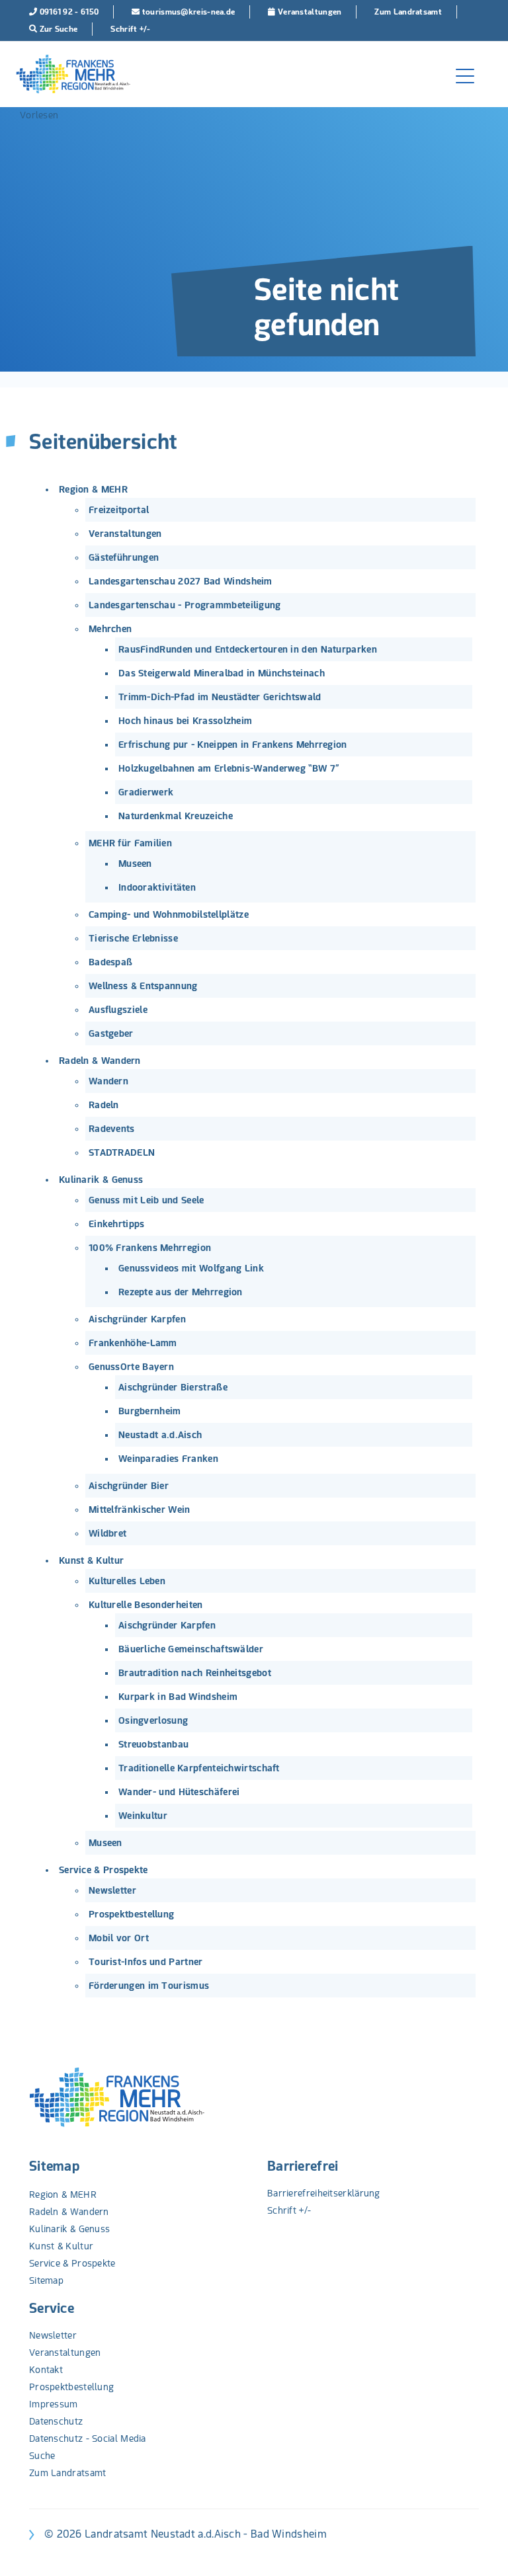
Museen (135, 864)
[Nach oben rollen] (481, 2549)
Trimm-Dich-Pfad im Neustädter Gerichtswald (220, 697)
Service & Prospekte (104, 1870)
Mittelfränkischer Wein (140, 1509)
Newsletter (112, 1890)
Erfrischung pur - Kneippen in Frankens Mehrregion (233, 745)
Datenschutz (56, 2421)
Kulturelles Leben (127, 1581)
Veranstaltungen (125, 534)
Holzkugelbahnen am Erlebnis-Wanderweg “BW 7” (229, 768)
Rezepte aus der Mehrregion (181, 1292)
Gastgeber (111, 1033)
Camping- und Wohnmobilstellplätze (169, 914)
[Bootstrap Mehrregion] (73, 74)
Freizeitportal (119, 510)
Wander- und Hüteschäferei (179, 1792)
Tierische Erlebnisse (133, 938)
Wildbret (107, 1533)
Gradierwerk (146, 792)
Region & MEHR (93, 489)
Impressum (54, 2404)
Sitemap (54, 2166)
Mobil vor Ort (119, 1938)
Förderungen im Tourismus (149, 1986)
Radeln (104, 1105)
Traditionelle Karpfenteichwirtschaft (199, 1768)
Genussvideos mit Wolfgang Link (191, 1268)
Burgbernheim (150, 1411)
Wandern (108, 1081)
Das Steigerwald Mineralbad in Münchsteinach (222, 673)
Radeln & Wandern (100, 1061)
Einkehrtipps (117, 1224)
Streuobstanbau (153, 1744)
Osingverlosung (153, 1720)
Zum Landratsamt (68, 2473)
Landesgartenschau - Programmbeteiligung (185, 605)
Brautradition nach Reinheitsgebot (195, 1673)
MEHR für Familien (130, 843)
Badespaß (110, 962)
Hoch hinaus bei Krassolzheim (185, 721)
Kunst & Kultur (91, 1560)
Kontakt (46, 2370)
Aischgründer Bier (129, 1486)
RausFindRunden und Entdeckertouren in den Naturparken (248, 649)
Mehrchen (110, 629)
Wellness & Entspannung (143, 986)
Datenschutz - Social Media (88, 2438)
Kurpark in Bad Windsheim (178, 1697)
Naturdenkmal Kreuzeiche (176, 816)
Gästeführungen (124, 557)
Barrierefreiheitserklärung (324, 2193)
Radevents (112, 1129)
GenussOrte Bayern (131, 1367)
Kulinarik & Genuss (101, 1180)
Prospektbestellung (131, 1914)
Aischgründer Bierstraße (173, 1387)
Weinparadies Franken (168, 1459)
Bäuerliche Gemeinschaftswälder (191, 1649)
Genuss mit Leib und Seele (147, 1200)
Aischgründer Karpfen (137, 1319)
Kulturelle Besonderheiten (146, 1605)
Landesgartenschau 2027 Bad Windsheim (181, 581)
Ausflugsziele (118, 1010)
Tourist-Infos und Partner (146, 1962)
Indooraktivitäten (157, 887)
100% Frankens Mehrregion (150, 1248)
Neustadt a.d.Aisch (160, 1435)
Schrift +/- (289, 2210)
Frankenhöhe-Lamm (133, 1343)
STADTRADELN (122, 1152)
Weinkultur (143, 1816)
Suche (42, 2456)
